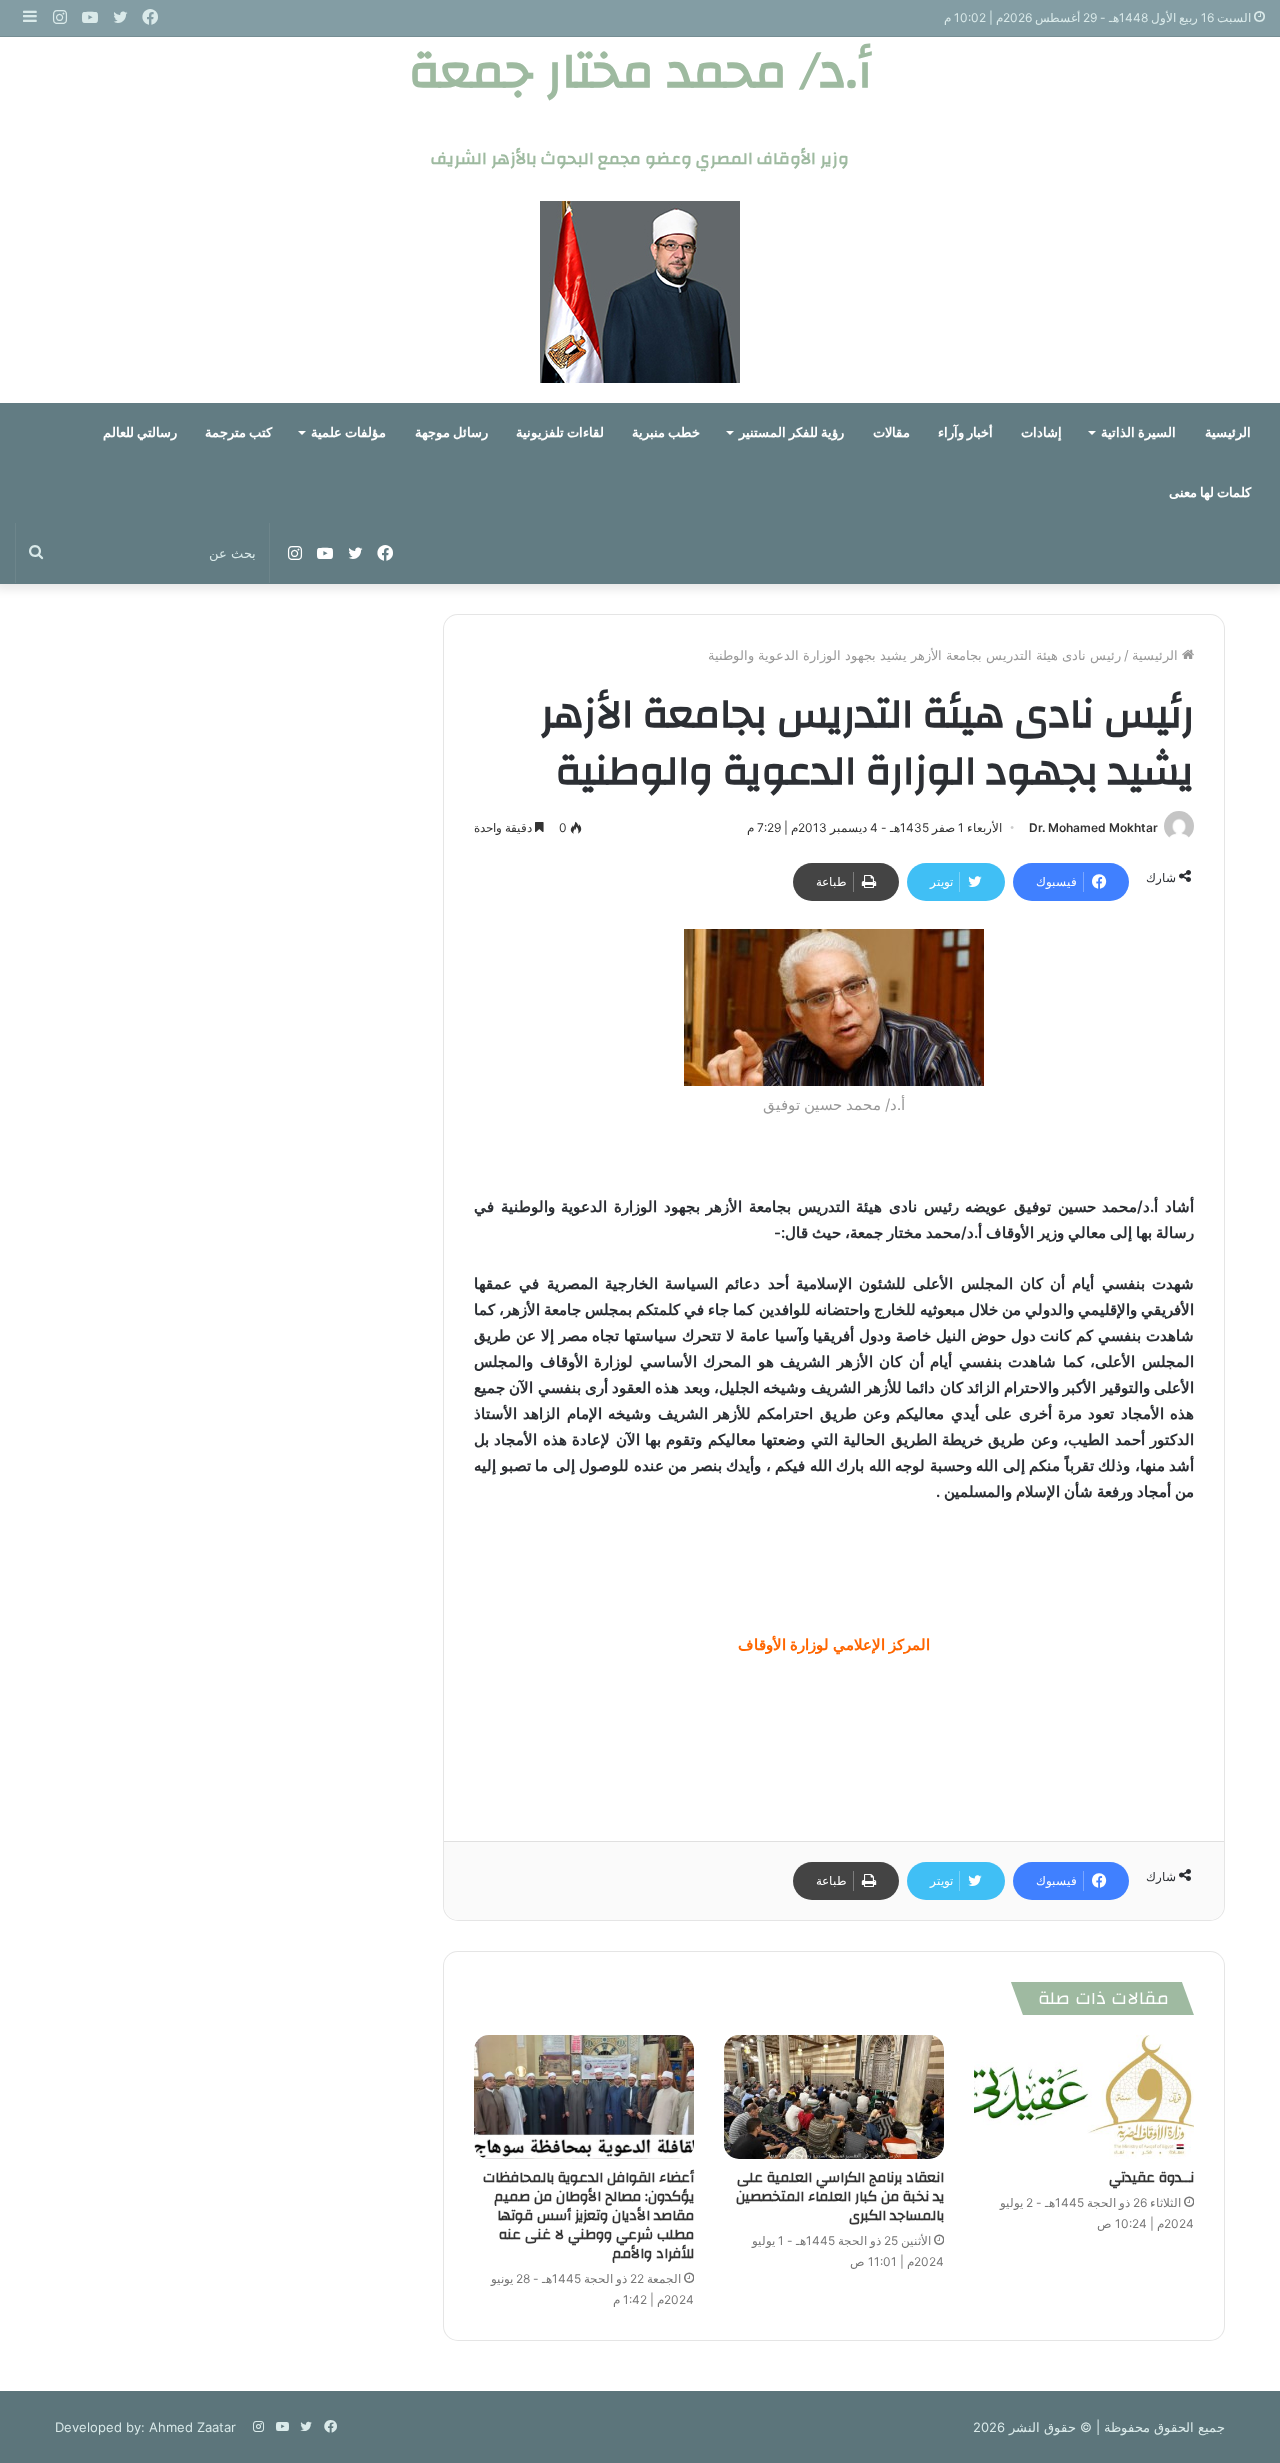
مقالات (891, 432)
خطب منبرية (666, 432)
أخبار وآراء (965, 432)
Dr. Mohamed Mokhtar (1093, 827)
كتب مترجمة (238, 432)
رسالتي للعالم (140, 432)
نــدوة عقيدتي (1151, 2178)
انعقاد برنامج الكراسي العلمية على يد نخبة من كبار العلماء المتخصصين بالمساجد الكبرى (840, 2197)
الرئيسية (1228, 432)
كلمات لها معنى (1210, 492)
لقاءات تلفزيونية (560, 432)
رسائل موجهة (451, 432)
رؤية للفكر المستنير (791, 432)
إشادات (1041, 432)
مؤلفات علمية (348, 432)
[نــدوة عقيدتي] (1084, 2097)
